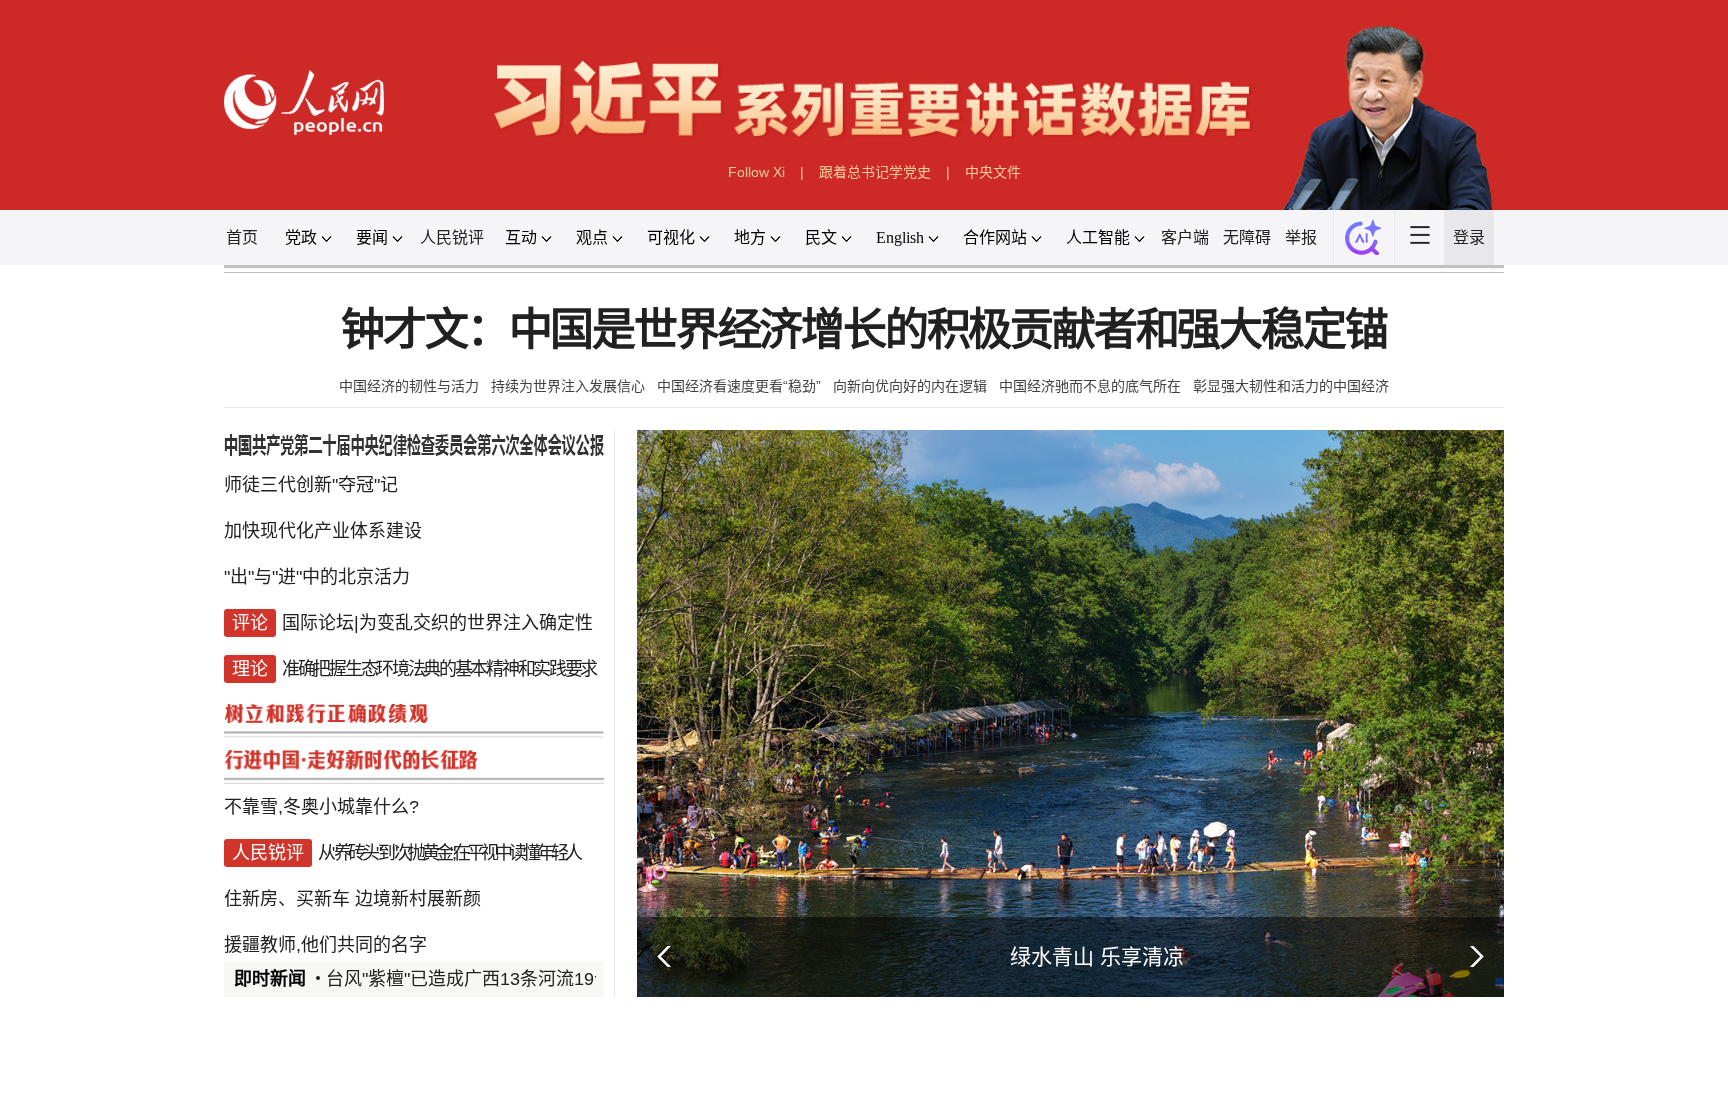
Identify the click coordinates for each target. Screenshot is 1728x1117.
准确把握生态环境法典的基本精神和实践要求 (439, 669)
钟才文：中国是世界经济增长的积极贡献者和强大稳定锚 (863, 330)
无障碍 (1247, 237)
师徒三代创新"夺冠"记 (311, 485)
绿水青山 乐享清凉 (1097, 956)
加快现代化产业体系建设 (323, 531)
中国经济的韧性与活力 (409, 386)
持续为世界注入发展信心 (568, 386)
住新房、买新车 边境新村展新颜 (352, 899)
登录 (1469, 237)
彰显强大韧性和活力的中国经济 (1291, 386)
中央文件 (993, 172)
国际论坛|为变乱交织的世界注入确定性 (437, 623)
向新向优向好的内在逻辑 (910, 386)
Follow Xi (756, 172)
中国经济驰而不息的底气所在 (1090, 386)
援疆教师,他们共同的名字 (325, 945)
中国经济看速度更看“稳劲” (739, 386)
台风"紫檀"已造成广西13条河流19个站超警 (496, 979)
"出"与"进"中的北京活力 (317, 577)
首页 (242, 237)
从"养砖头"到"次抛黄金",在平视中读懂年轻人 (448, 853)
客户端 (1185, 237)
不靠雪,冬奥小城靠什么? (321, 807)
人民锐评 (452, 237)
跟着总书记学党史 (875, 172)
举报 (1301, 237)
